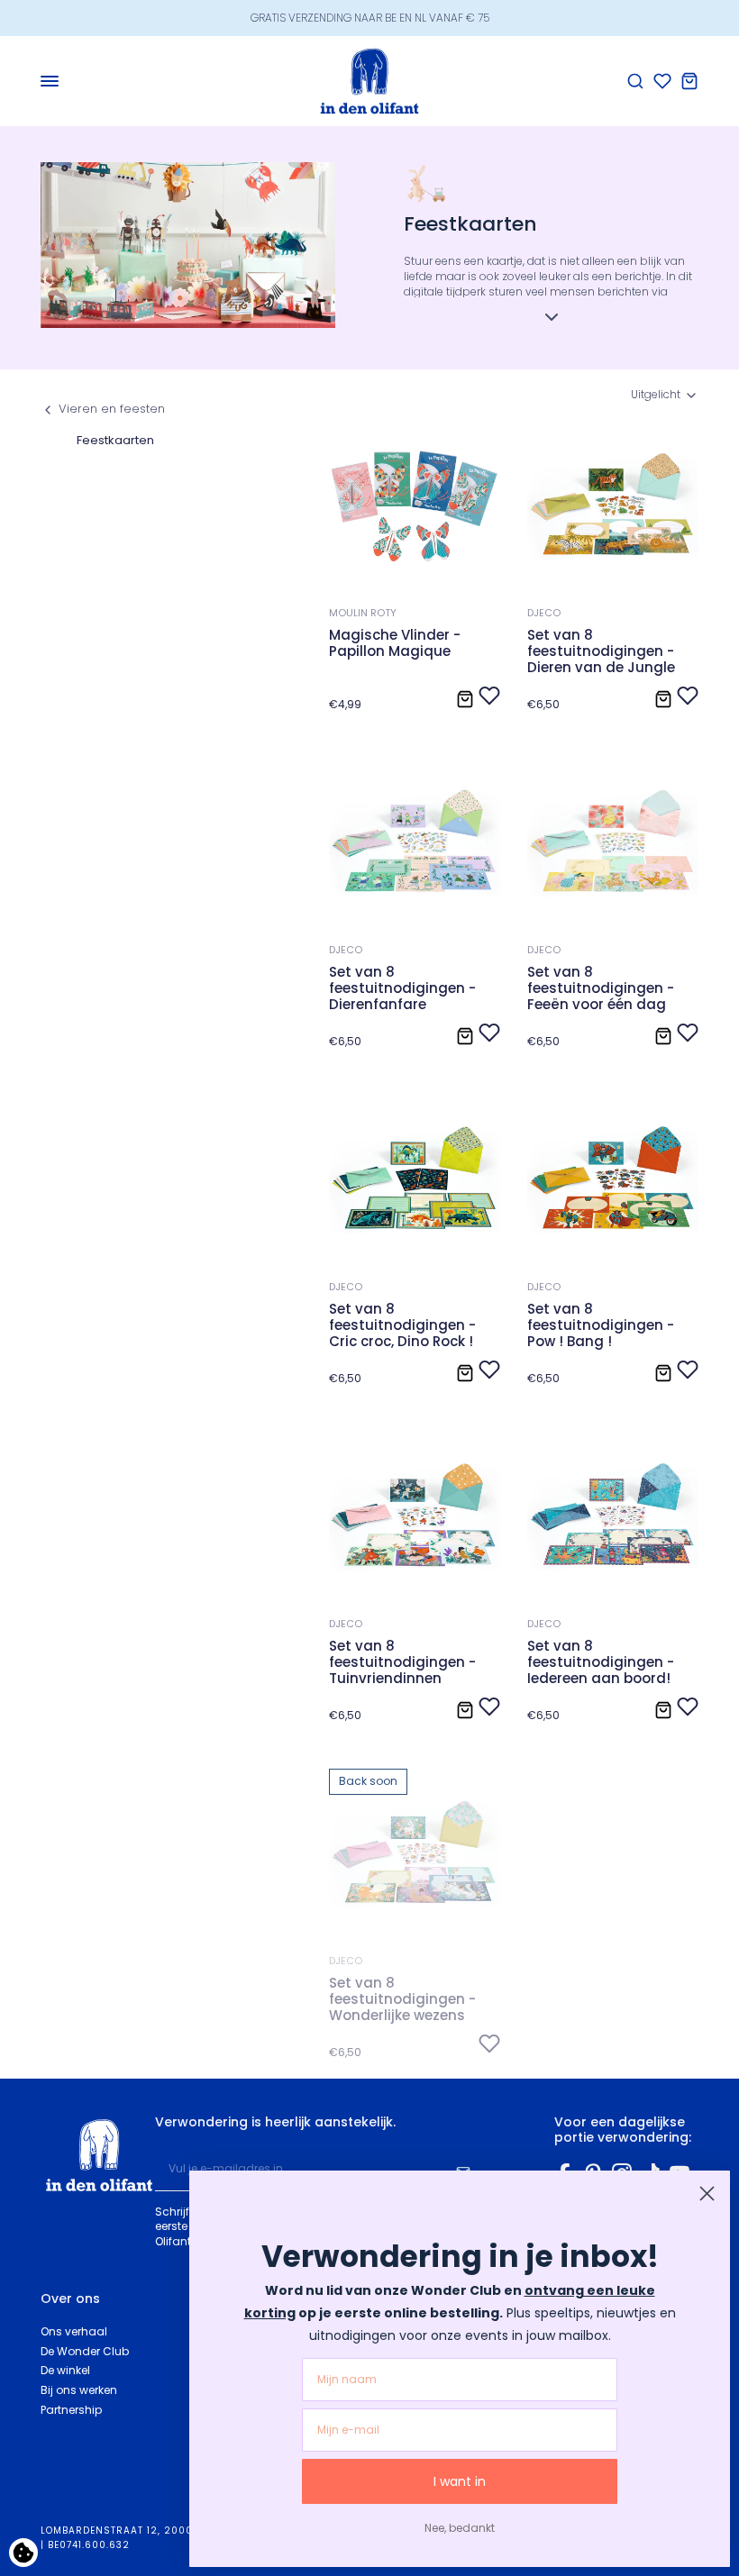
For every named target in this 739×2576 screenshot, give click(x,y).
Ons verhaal (74, 2331)
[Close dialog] (707, 2194)
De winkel (65, 2370)
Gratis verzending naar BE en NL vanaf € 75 (370, 18)
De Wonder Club (85, 2351)
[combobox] (665, 395)
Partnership (71, 2410)
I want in (460, 2481)
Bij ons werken (79, 2390)
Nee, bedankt (460, 2528)
